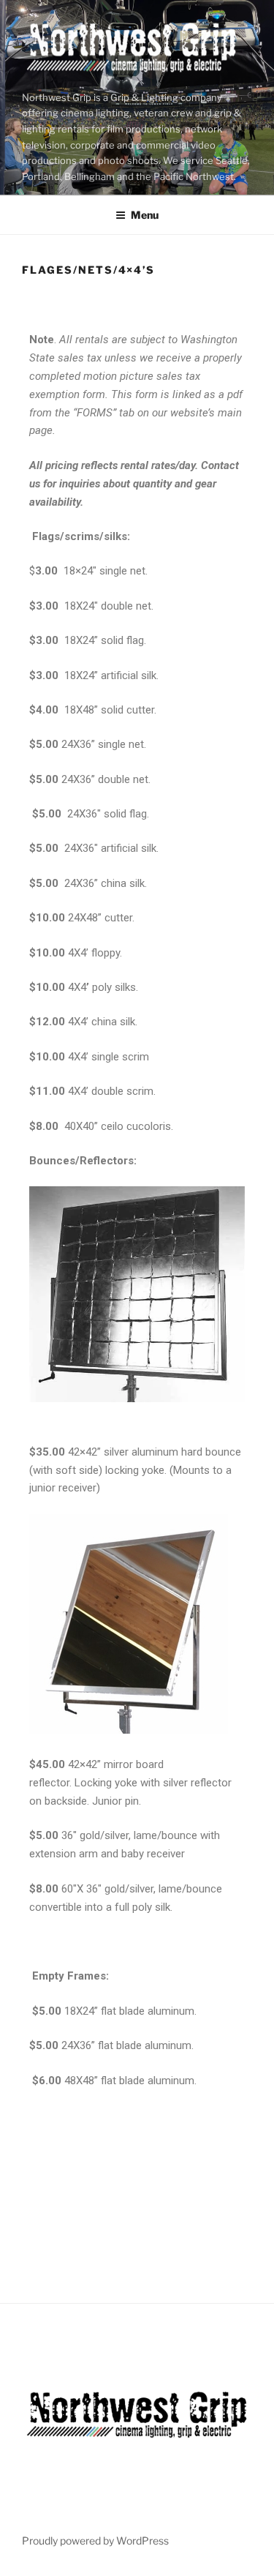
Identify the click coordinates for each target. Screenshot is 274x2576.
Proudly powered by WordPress (95, 2541)
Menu (145, 215)
